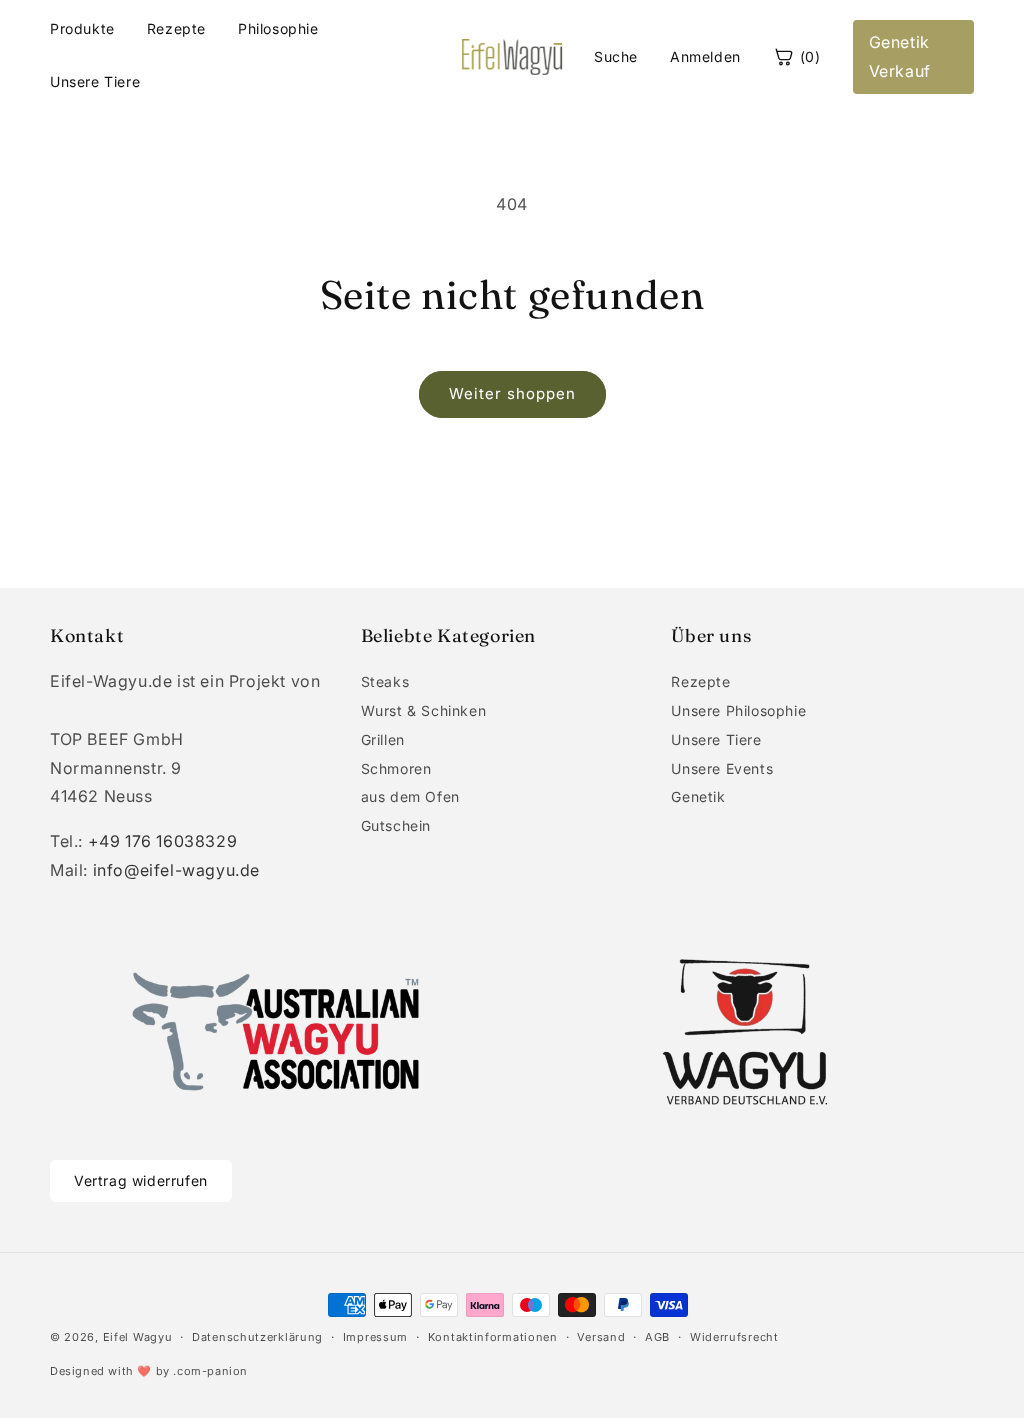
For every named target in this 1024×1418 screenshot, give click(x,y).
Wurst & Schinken (424, 710)
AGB (657, 1337)
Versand (601, 1337)
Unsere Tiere (95, 81)
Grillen (383, 739)
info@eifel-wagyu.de (176, 870)
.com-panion (210, 1371)
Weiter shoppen (512, 393)
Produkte (82, 28)
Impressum (375, 1337)
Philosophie (278, 28)
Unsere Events (722, 768)
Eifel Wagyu (138, 1337)
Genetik (698, 796)
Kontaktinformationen (493, 1337)
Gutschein (396, 825)
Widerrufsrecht (734, 1337)
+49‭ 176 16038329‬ (163, 841)
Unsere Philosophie (738, 710)
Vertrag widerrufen (141, 1180)
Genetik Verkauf (900, 56)
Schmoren (396, 768)
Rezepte (176, 28)
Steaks (385, 681)
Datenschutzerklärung (257, 1337)
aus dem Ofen (410, 796)
